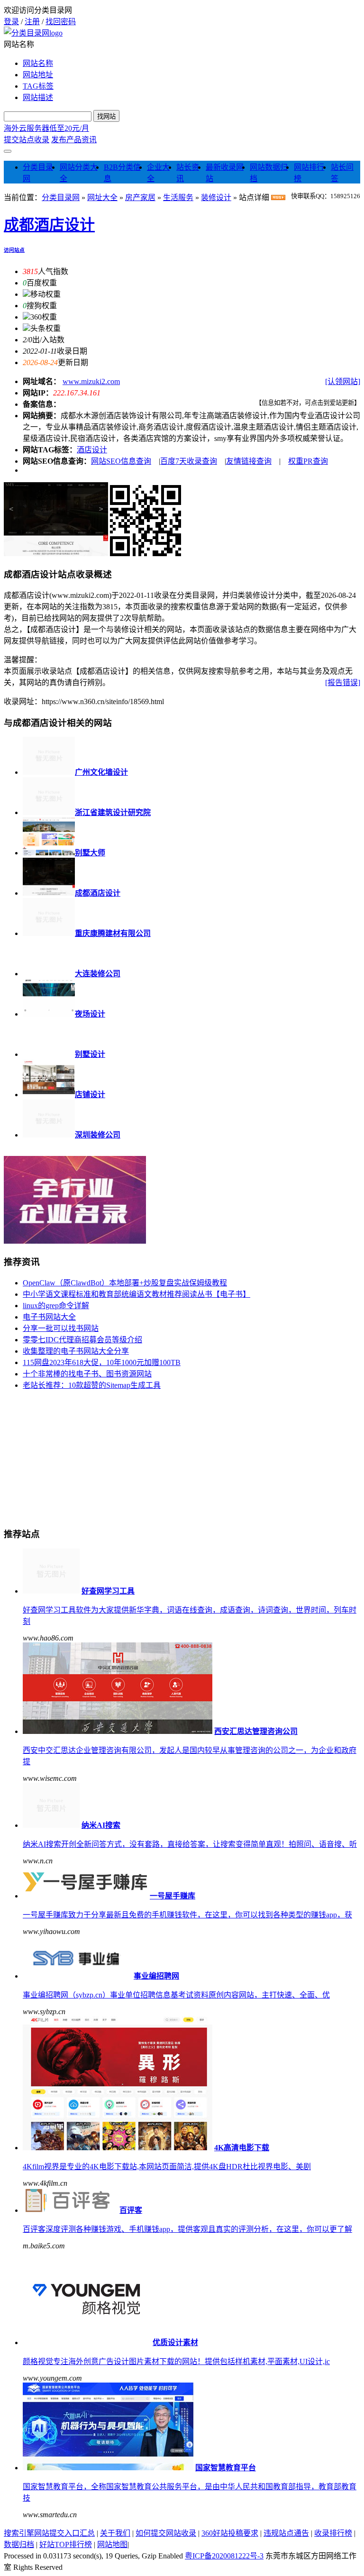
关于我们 (115, 2533)
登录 (11, 22)
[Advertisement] (75, 1457)
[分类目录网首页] (33, 33)
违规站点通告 (286, 2533)
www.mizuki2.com (91, 381)
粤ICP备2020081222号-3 (224, 2556)
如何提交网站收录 (166, 2533)
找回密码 (61, 22)
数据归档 (19, 2544)
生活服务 (178, 197)
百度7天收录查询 (189, 461)
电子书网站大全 (49, 1317)
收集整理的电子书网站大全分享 (76, 1351)
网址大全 (102, 197)
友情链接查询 (249, 461)
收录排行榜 (333, 2533)
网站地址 (38, 75)
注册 (32, 22)
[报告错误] (343, 683)
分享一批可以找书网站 (61, 1328)
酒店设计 (92, 450)
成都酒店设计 (49, 225)
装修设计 (216, 197)
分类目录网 (61, 197)
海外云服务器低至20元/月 (46, 128)
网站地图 (112, 2544)
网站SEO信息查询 (121, 461)
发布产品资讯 (74, 140)
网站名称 (38, 63)
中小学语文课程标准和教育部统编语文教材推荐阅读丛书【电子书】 (136, 1294)
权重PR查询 (308, 461)
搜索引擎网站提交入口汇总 (49, 2533)
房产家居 (140, 197)
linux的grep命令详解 (56, 1306)
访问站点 (14, 250)
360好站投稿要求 (230, 2533)
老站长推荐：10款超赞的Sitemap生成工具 (92, 1385)
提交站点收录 (27, 140)
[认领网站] (343, 381)
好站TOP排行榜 (66, 2544)
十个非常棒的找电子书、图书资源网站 (87, 1374)
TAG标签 (38, 86)
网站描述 (38, 97)
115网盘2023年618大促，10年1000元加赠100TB (102, 1362)
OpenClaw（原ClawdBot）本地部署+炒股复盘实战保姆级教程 (125, 1283)
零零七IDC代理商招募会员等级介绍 (82, 1340)
